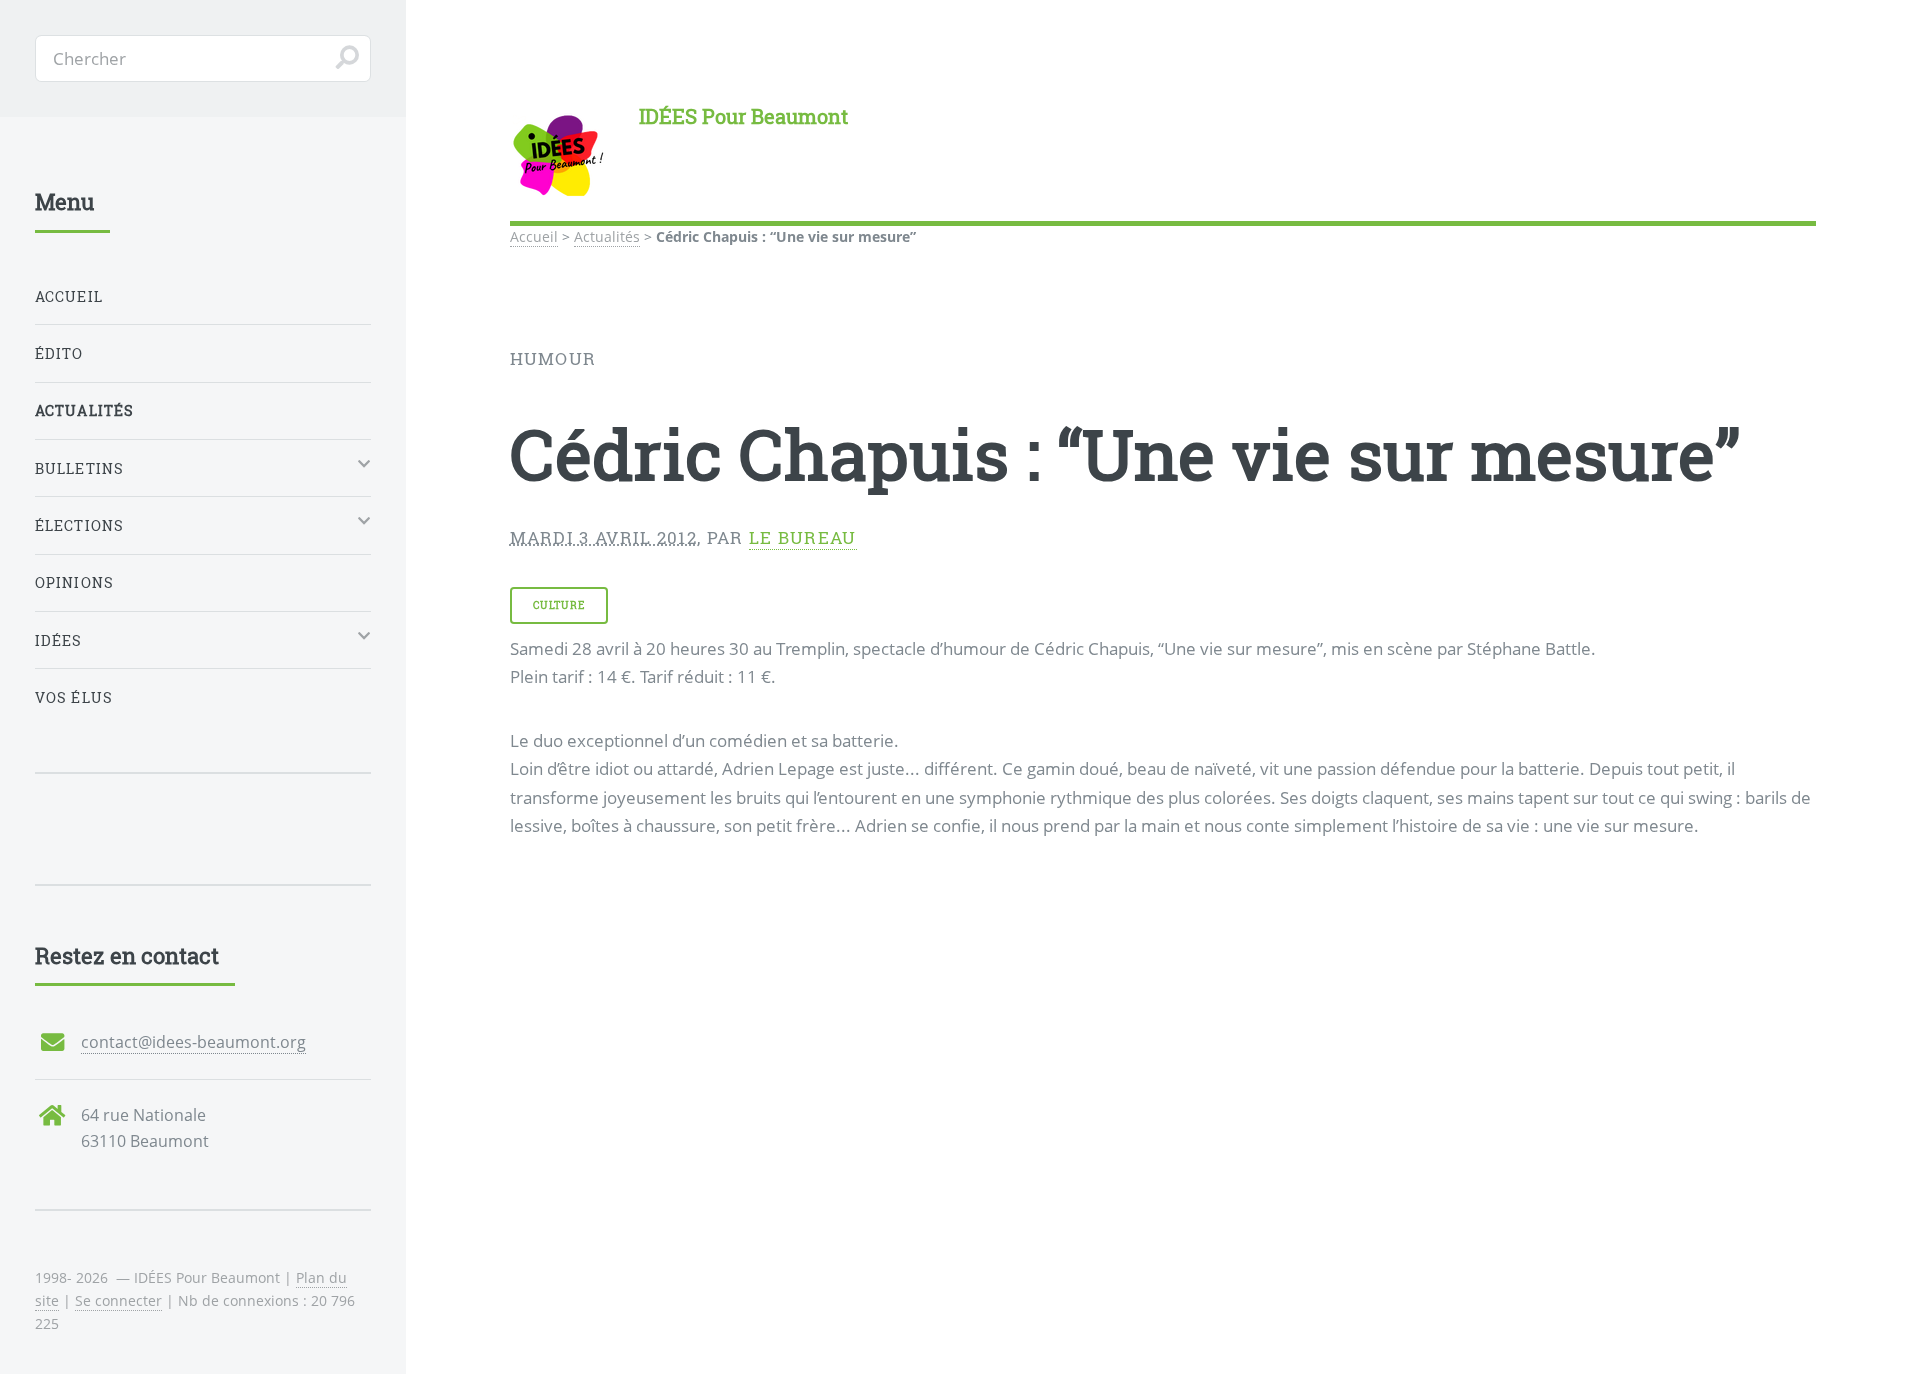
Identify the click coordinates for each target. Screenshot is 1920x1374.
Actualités (607, 236)
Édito (59, 353)
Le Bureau (803, 537)
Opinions (74, 582)
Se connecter (118, 1300)
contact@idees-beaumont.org (193, 1042)
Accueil (534, 236)
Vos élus (74, 697)
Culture (558, 605)
